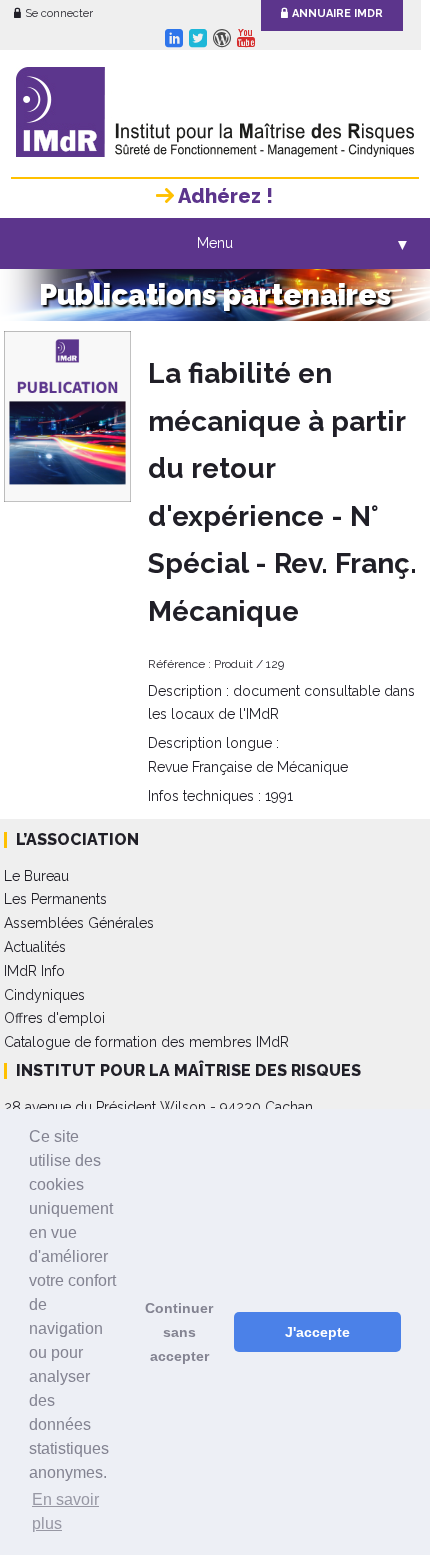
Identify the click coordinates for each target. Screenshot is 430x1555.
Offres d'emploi (54, 1018)
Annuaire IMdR (337, 13)
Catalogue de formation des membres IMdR (146, 1042)
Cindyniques (44, 995)
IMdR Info (34, 971)
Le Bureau (36, 876)
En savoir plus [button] (65, 1511)
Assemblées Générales (79, 923)
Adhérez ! (223, 196)
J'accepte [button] (317, 1332)
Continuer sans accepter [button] (179, 1332)
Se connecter (59, 13)
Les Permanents (55, 899)
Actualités (35, 947)
